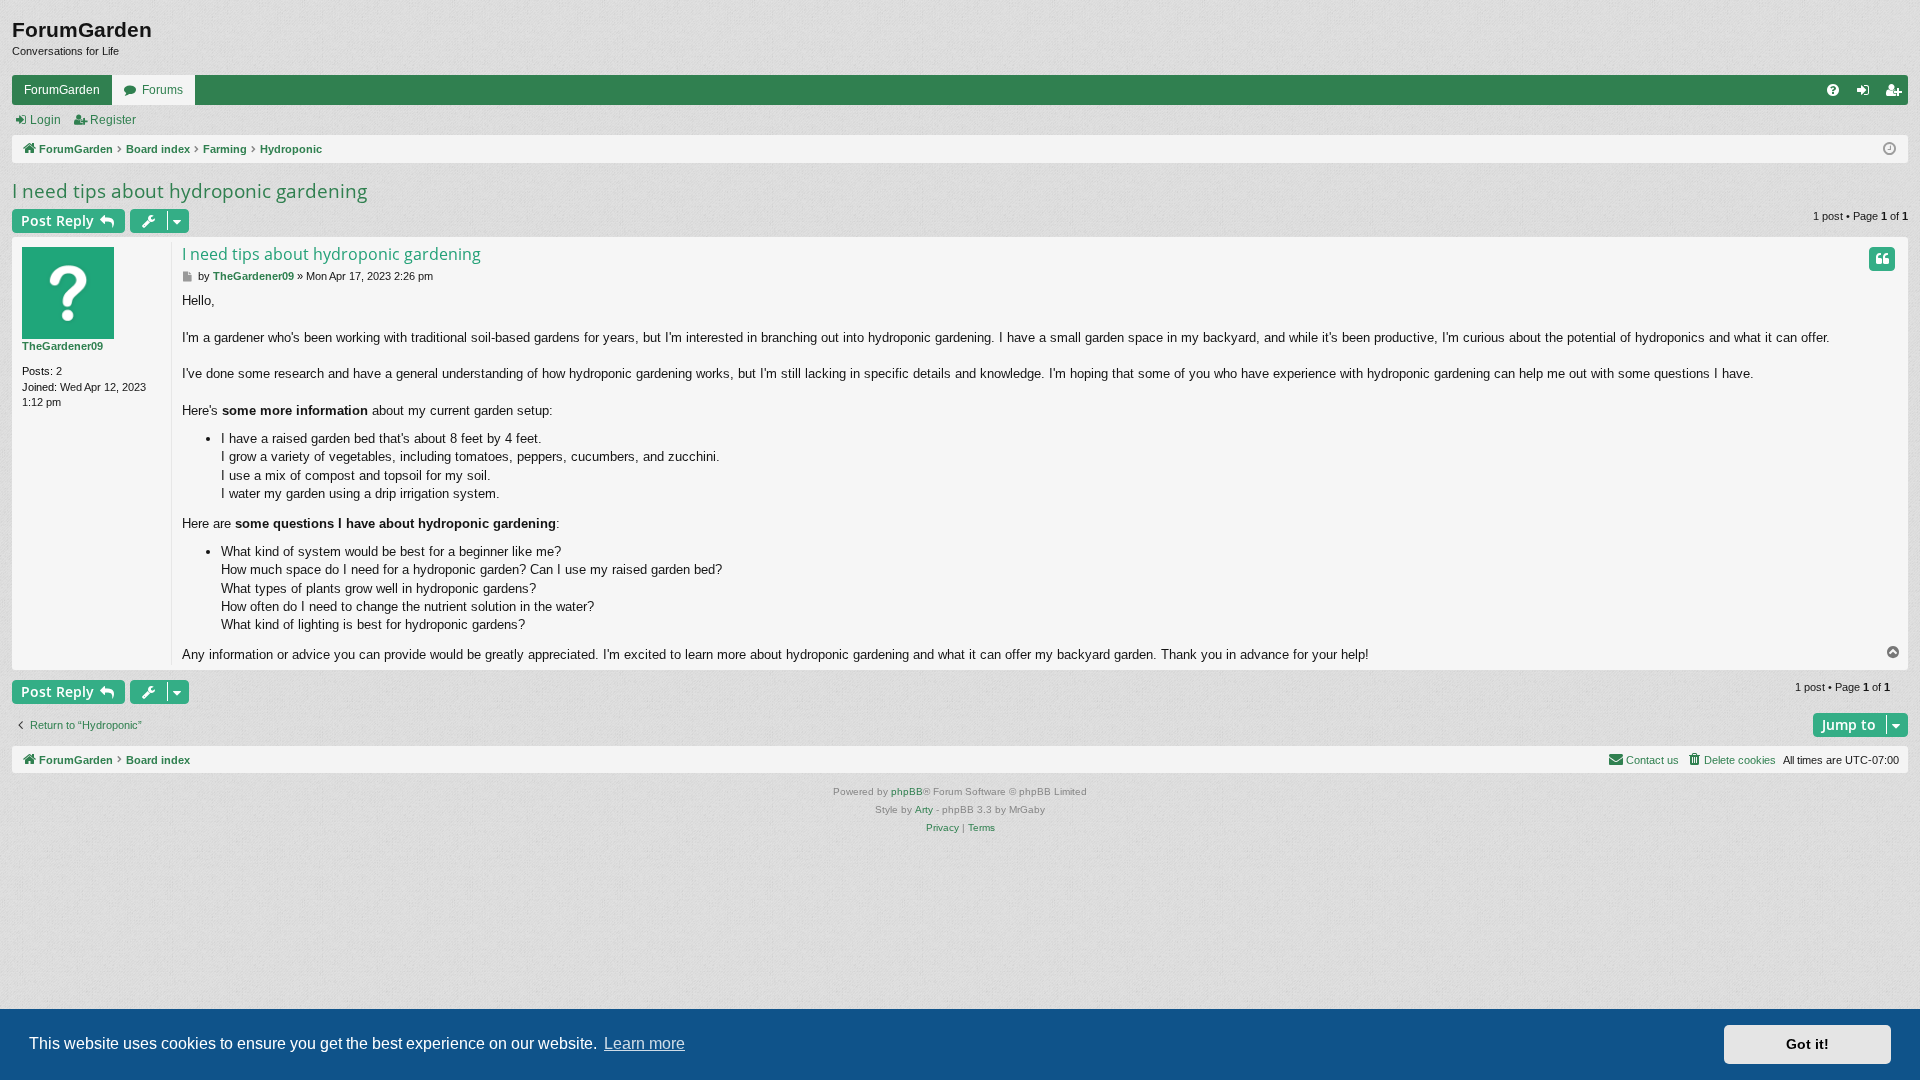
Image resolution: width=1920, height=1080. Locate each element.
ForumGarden (62, 90)
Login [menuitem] (1867, 94)
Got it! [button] (1807, 1044)
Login (45, 120)
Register (113, 120)
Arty (924, 809)
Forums (162, 90)
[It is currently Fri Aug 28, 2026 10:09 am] (1889, 149)
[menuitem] (1833, 90)
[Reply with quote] (1882, 259)
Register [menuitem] (1897, 94)
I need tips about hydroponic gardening (189, 191)
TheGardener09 (62, 346)
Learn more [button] (644, 1043)
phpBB (907, 791)
